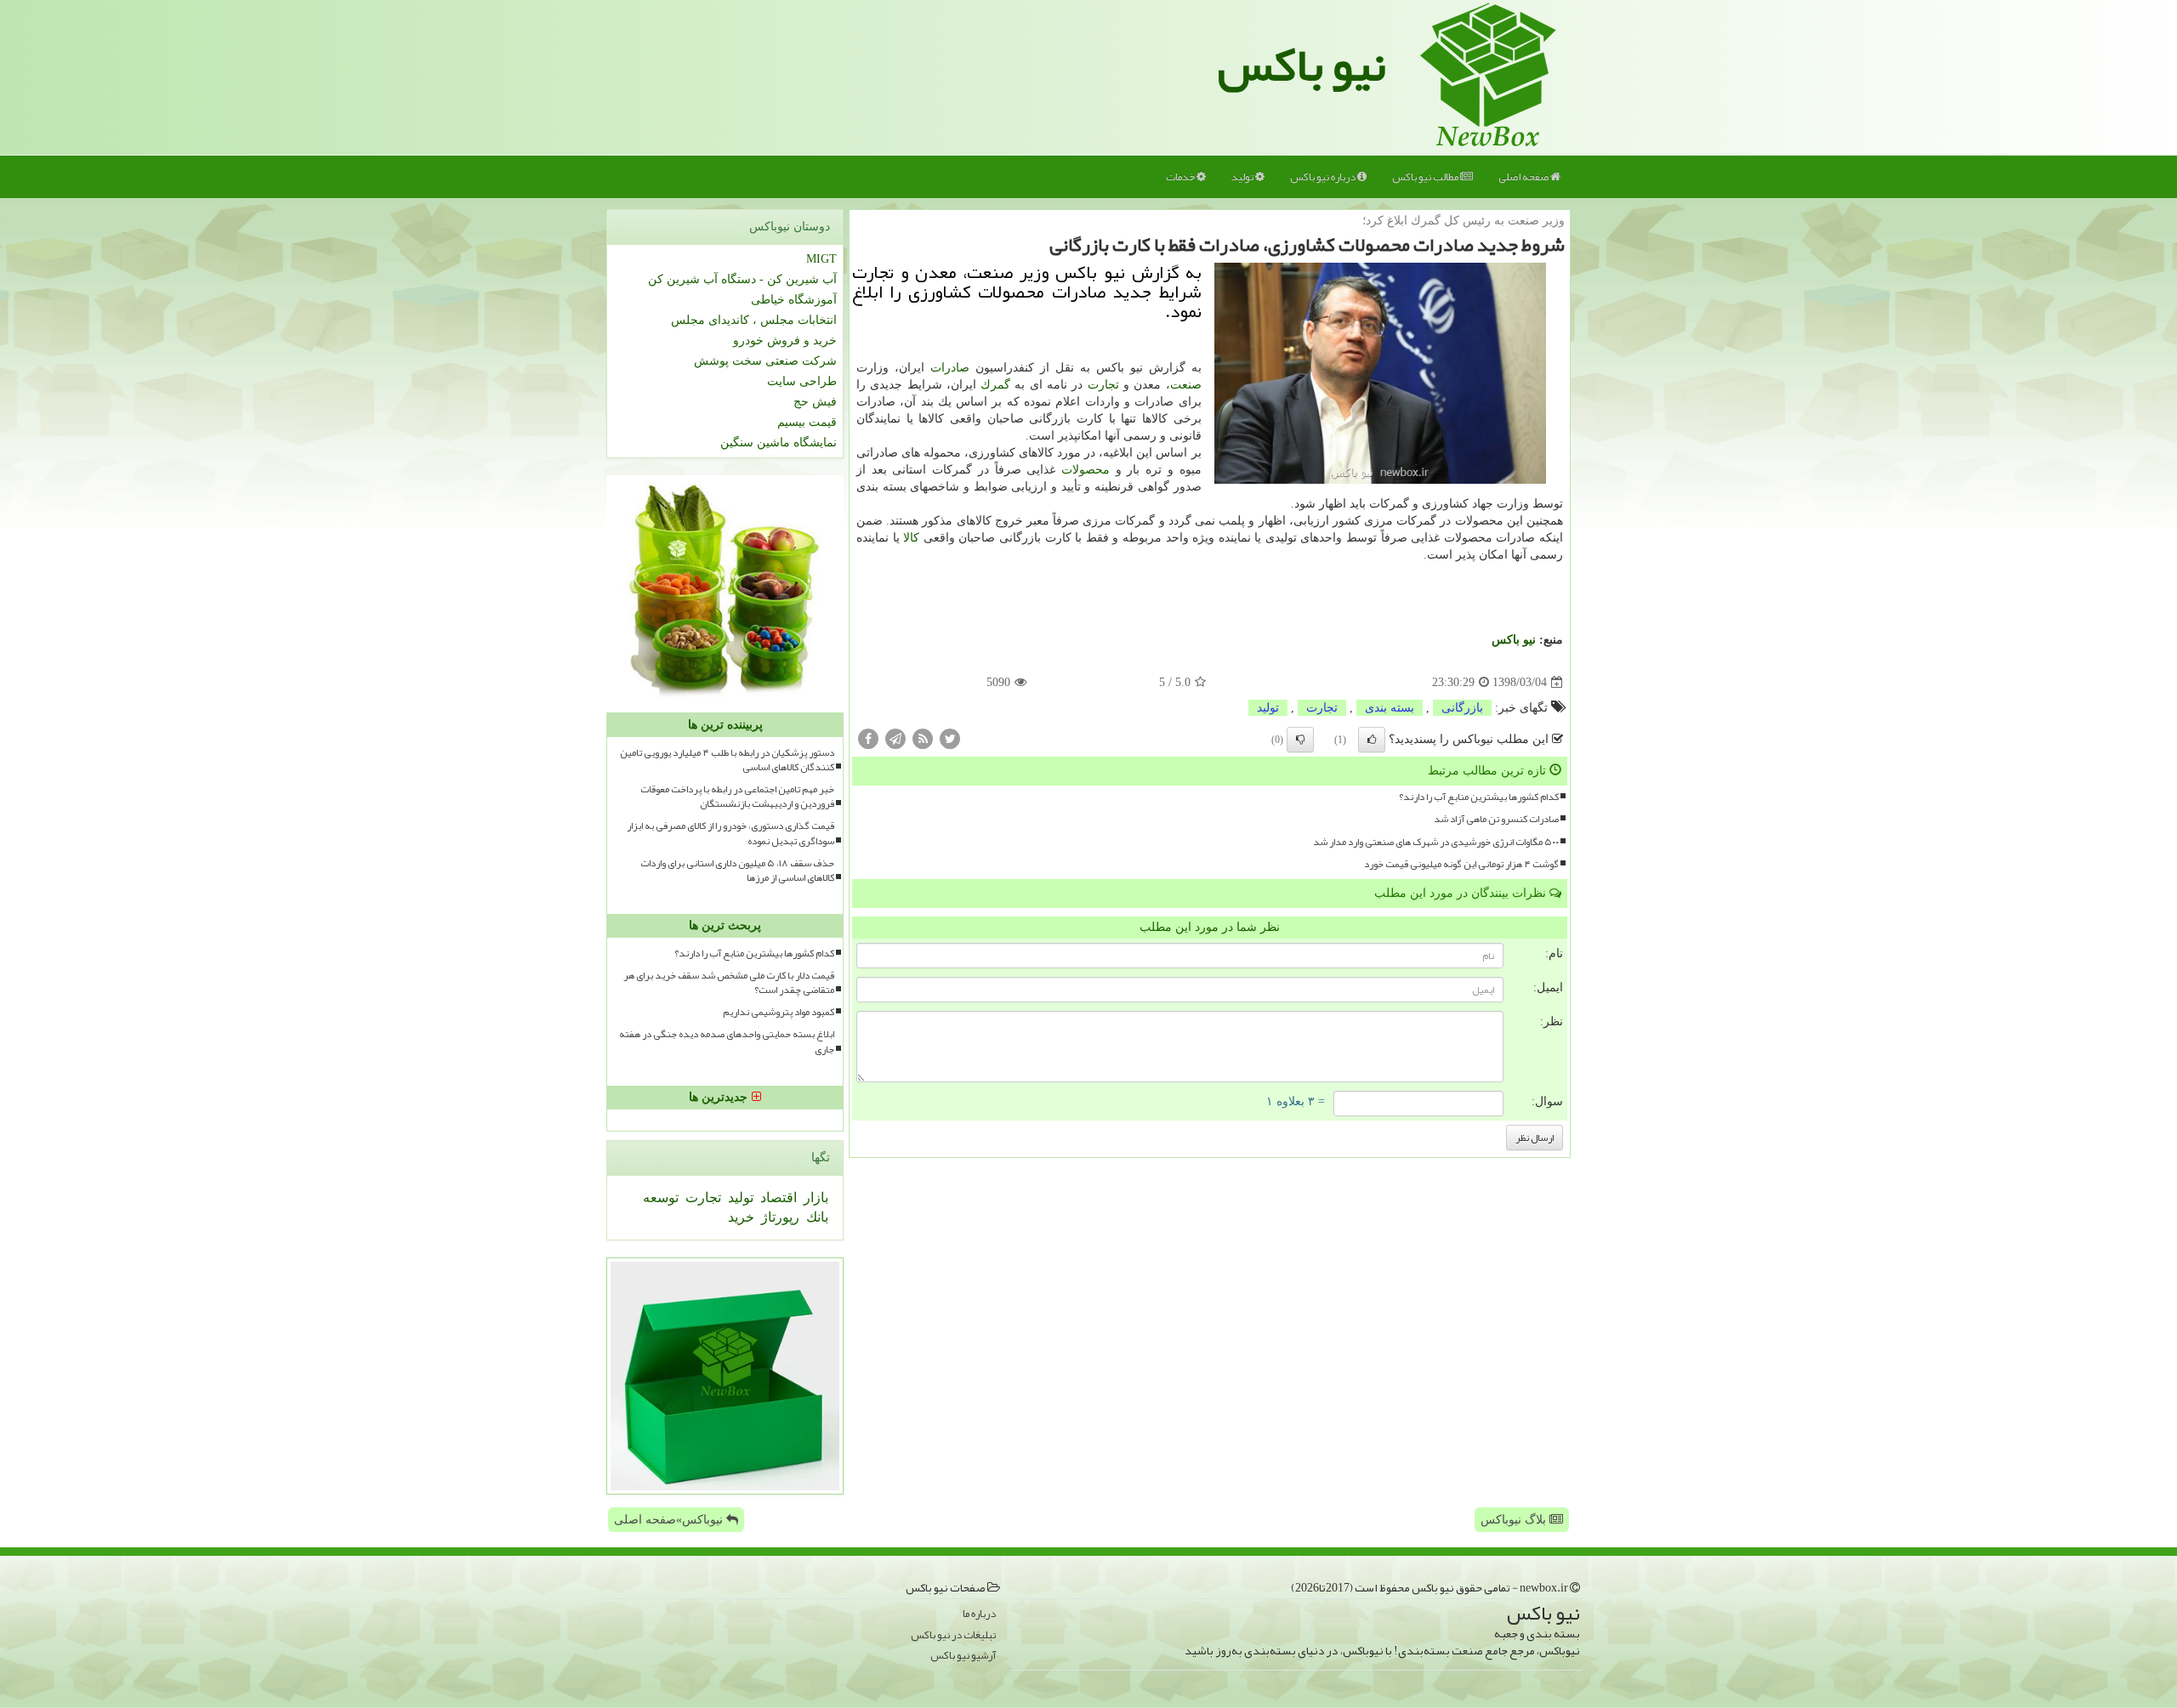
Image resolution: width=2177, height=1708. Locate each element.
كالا (911, 538)
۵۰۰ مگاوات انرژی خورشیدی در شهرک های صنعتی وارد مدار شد (1436, 842)
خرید (741, 1217)
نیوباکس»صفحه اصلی (670, 1520)
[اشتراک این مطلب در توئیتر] (950, 738)
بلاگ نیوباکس (1515, 1520)
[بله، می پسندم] (1372, 740)
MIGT (821, 259)
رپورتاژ (779, 1217)
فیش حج (815, 402)
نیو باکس (1302, 65)
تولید (1243, 177)
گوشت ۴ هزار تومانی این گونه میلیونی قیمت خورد (1461, 864)
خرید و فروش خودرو (785, 340)
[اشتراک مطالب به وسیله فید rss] (923, 738)
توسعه (661, 1197)
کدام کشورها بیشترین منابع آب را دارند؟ (1479, 797)
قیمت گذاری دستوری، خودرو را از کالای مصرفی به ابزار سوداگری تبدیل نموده (730, 833)
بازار (814, 1197)
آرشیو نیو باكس (963, 1656)
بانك (816, 1217)
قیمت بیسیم (807, 422)
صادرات (950, 368)
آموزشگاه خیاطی (794, 300)
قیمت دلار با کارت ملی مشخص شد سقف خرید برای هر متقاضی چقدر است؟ (729, 983)
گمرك (995, 385)
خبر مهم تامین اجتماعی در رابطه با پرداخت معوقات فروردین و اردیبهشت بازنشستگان (737, 797)
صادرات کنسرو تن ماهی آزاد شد (1496, 819)
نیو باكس (1514, 640)
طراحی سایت (802, 381)
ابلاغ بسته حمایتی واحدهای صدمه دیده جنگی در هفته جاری (727, 1041)
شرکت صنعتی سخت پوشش (765, 361)
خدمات (1181, 177)
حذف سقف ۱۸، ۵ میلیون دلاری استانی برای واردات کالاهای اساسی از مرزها (737, 871)
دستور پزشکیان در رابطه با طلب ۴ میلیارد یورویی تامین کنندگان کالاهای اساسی (727, 760)
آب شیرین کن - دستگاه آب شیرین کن (742, 279)
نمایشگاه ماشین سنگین (779, 443)
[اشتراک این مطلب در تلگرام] (895, 738)
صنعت (1186, 385)
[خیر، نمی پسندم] (1300, 740)
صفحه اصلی (1524, 177)
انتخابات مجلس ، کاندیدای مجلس (754, 320)
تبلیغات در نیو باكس (953, 1635)
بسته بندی (1390, 708)
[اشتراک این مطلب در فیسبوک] (868, 738)
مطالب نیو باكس (1426, 177)
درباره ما (979, 1614)
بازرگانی (1462, 708)
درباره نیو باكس (1324, 177)
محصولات (1086, 470)
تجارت (1103, 385)
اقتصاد (777, 1197)
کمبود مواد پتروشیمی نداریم (779, 1012)
